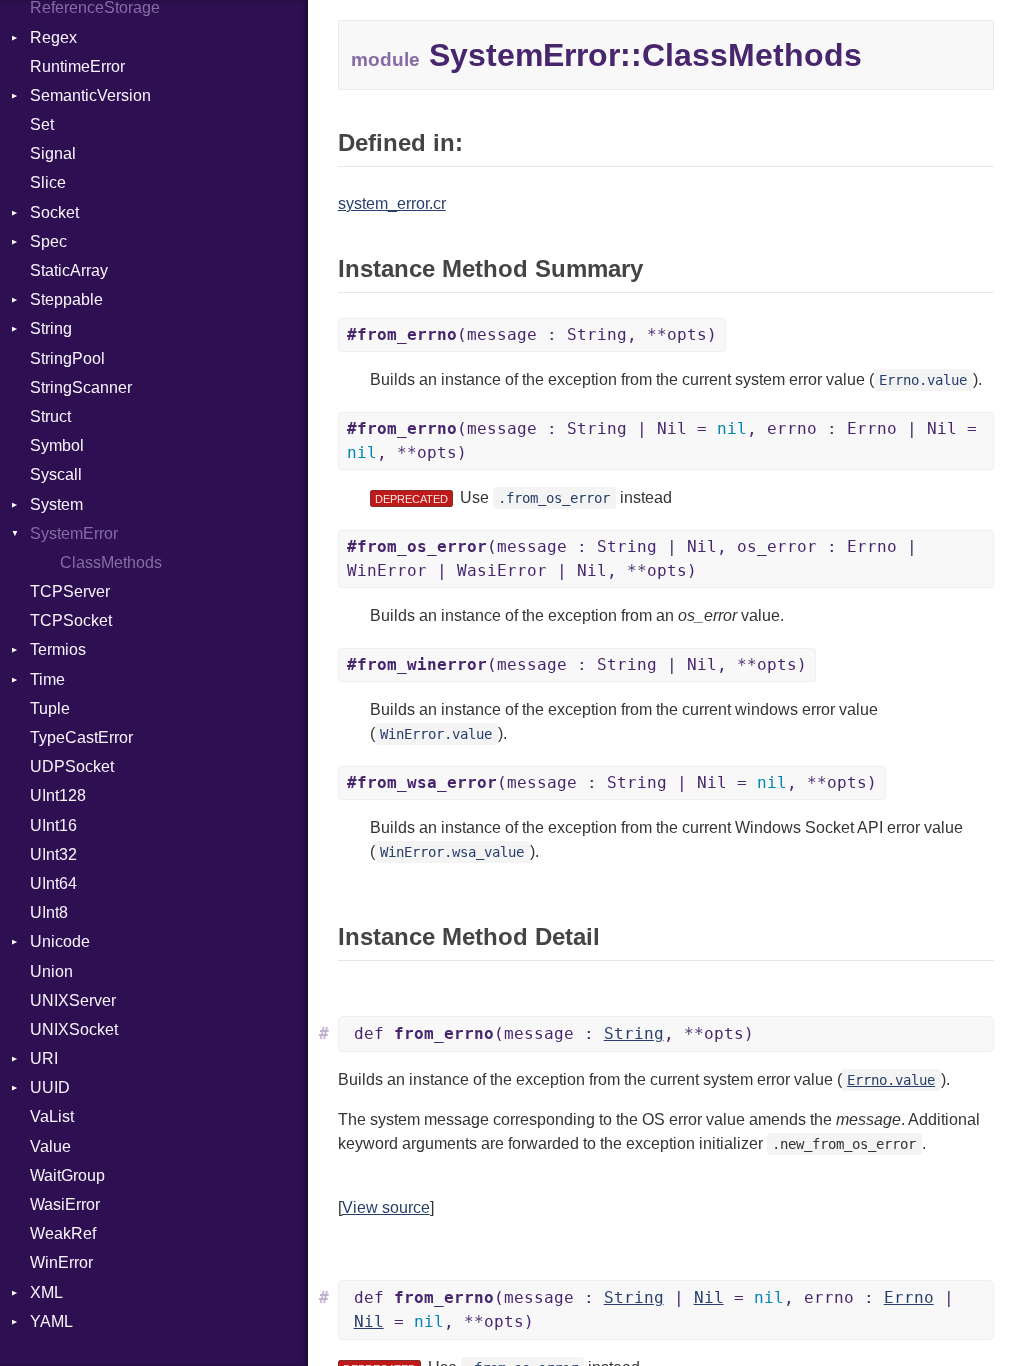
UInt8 (49, 912)
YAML (51, 1321)
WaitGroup (67, 1175)
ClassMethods (111, 562)
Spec (48, 241)
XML (46, 1292)
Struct (50, 416)
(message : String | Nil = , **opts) (612, 782)
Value (50, 1146)
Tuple (50, 708)
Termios (58, 649)
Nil (709, 1297)
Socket (54, 212)
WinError (61, 1262)
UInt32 (53, 854)
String (51, 328)
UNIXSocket (74, 1029)
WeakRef (63, 1233)
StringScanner (81, 387)
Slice (48, 182)
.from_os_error (554, 498)
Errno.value (923, 380)
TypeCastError (81, 737)
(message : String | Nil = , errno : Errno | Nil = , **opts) (662, 440)
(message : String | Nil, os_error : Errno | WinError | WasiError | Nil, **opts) (632, 558)
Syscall (56, 474)
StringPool (67, 358)
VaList (52, 1116)
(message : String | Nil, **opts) (577, 664)
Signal (53, 153)
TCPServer (70, 591)
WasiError (65, 1204)
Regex (53, 37)
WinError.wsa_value (452, 852)
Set (42, 124)
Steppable (66, 299)
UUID (50, 1087)
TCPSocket (71, 620)
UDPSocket (72, 766)
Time (47, 679)
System (56, 504)
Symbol (57, 445)
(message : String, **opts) (532, 334)
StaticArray (69, 270)
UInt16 (53, 825)
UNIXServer (73, 1000)
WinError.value (436, 734)
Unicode (60, 941)
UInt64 (53, 883)
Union (51, 971)
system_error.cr (392, 203)
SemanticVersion (90, 95)
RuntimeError (77, 66)
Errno (909, 1297)
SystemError (74, 533)
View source (386, 1207)
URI (44, 1058)
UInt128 (58, 795)
